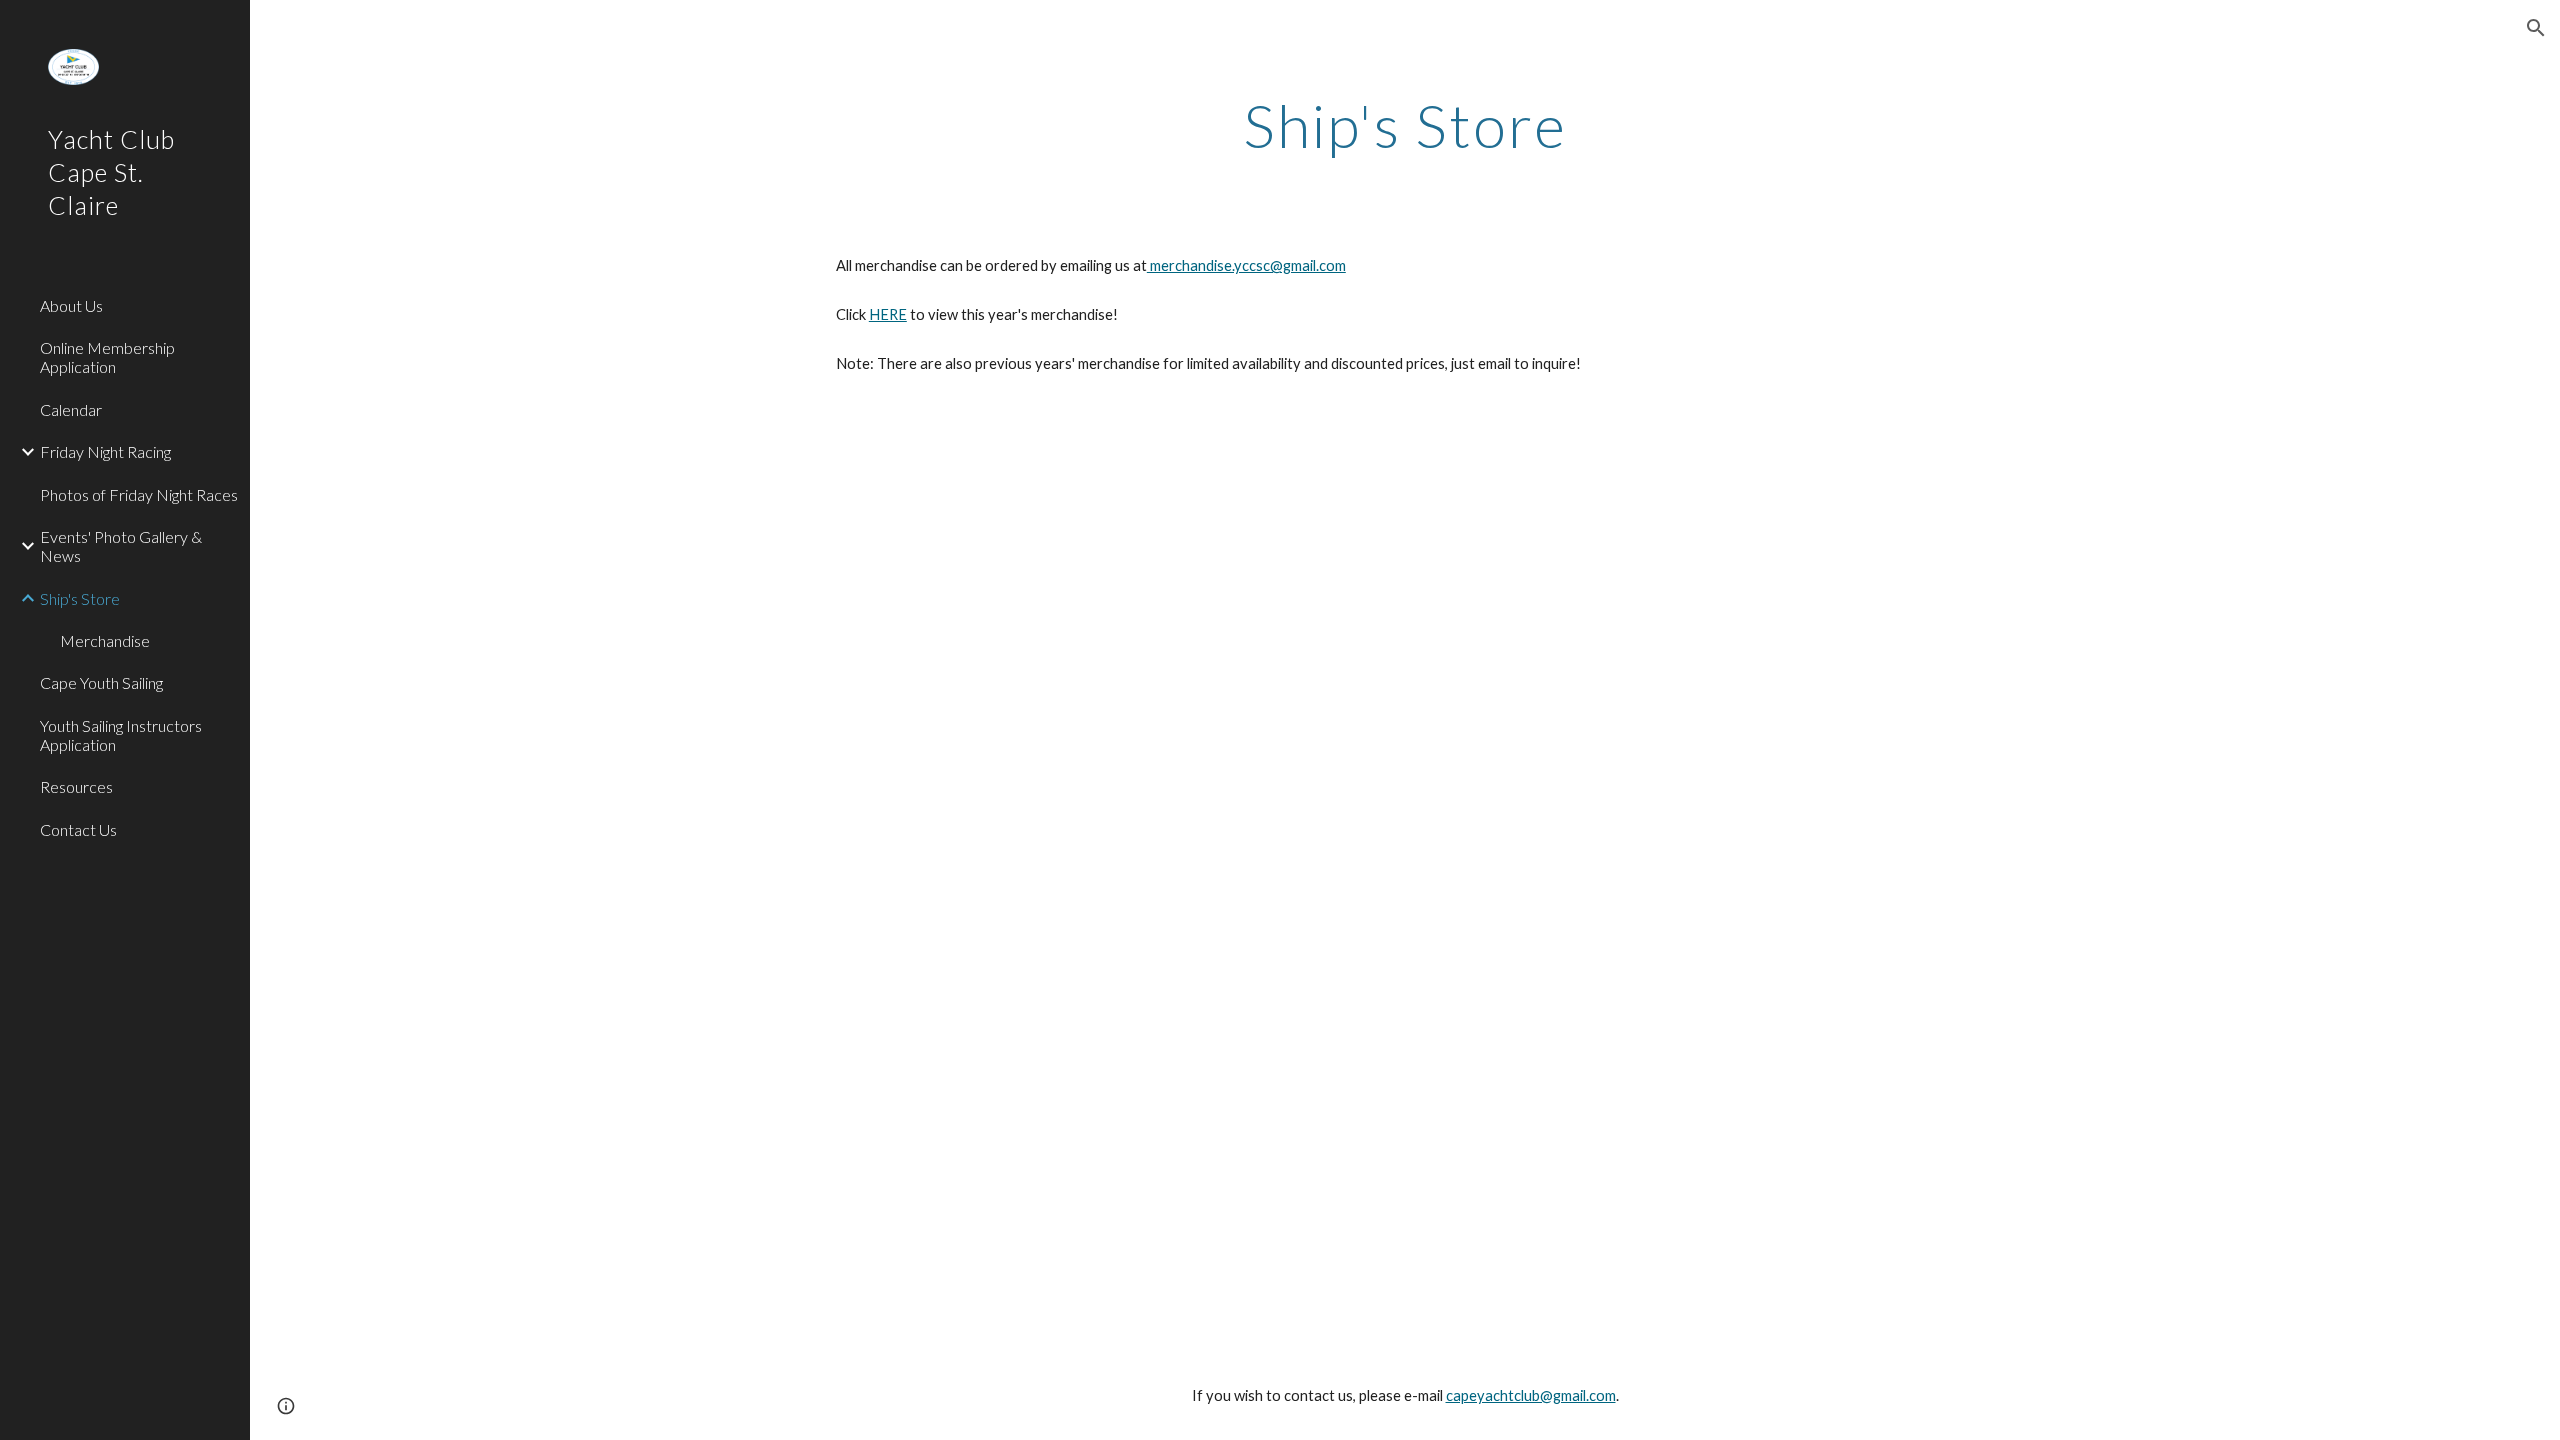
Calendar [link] (71, 409)
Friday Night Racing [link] (105, 451)
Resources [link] (76, 786)
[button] (2536, 28)
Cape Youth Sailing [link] (101, 682)
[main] (1405, 125)
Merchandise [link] (105, 640)
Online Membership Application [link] (107, 357)
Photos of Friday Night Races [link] (139, 494)
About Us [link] (71, 305)
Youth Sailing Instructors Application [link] (121, 735)
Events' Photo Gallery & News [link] (121, 546)
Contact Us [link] (78, 829)
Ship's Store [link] (80, 598)
